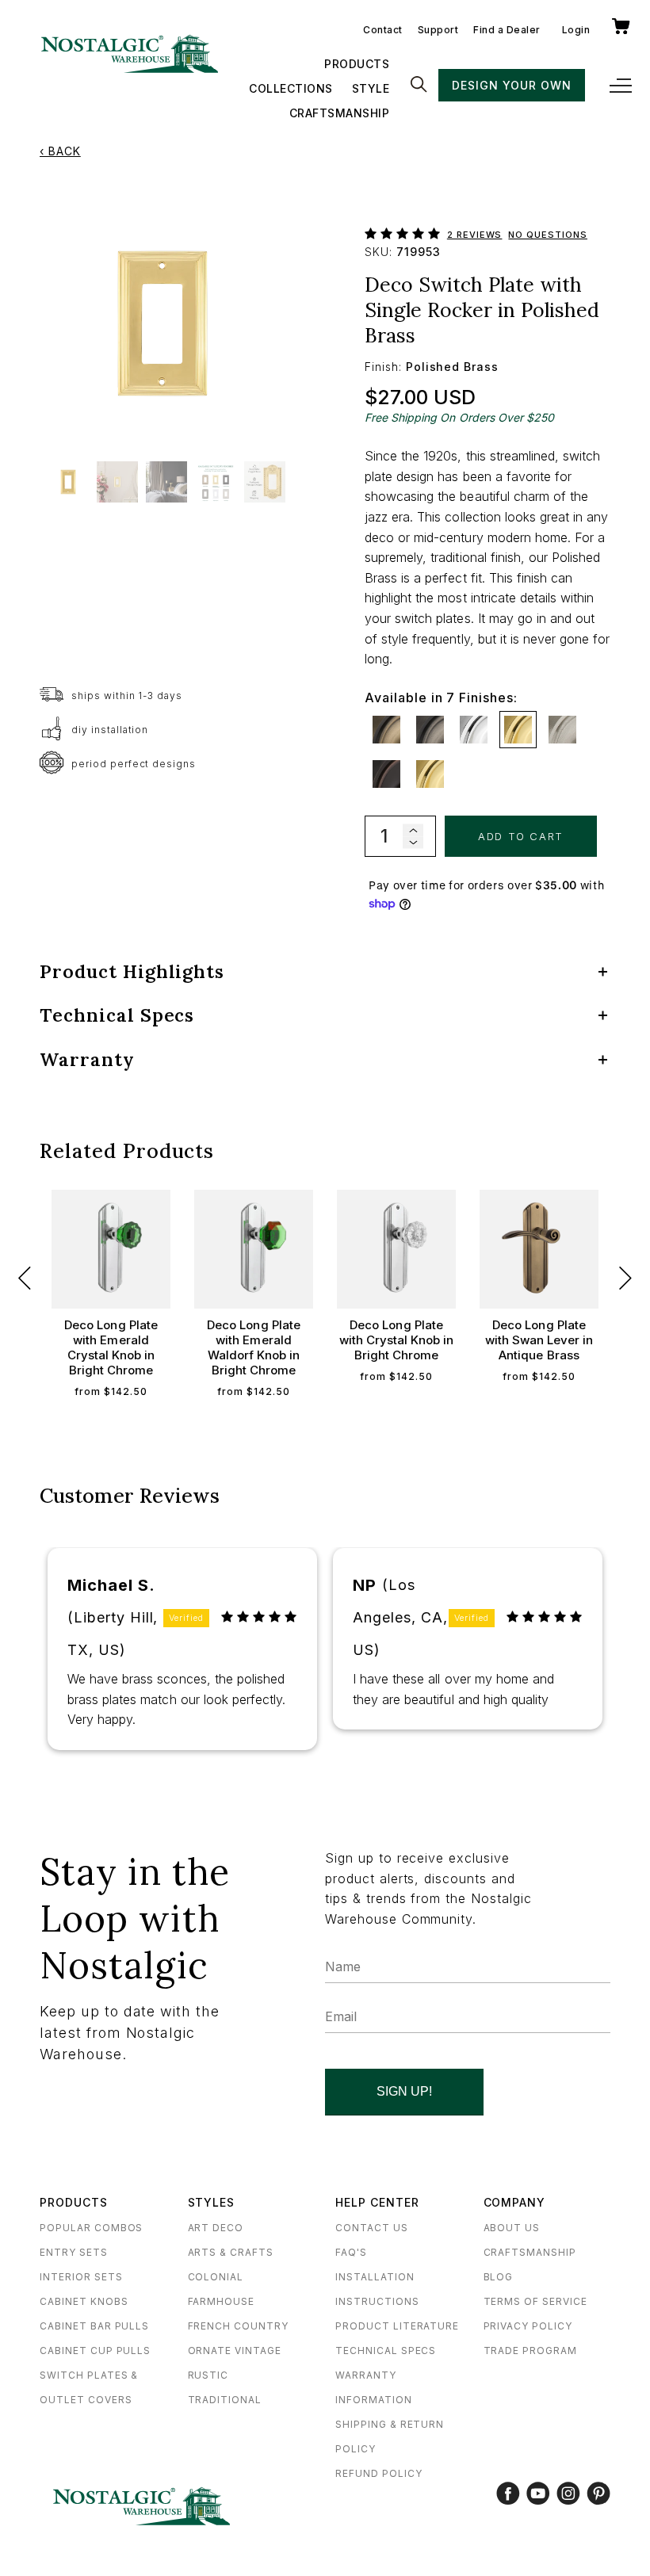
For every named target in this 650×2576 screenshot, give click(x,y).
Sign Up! (404, 2091)
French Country (238, 2326)
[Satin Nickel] (562, 730)
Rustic (208, 2375)
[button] (406, 230)
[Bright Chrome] (474, 730)
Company (515, 2202)
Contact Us (372, 2228)
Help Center (377, 2202)
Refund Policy (379, 2473)
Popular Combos (91, 2228)
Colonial (216, 2277)
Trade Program (530, 2351)
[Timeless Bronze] (386, 774)
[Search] (419, 86)
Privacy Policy (528, 2326)
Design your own (511, 85)
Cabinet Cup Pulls (95, 2351)
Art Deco (216, 2228)
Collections (291, 88)
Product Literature (397, 2326)
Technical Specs (386, 2351)
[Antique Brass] (386, 730)
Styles (212, 2202)
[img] (259, 1617)
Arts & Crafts (231, 2252)
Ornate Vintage (235, 2351)
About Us (512, 2228)
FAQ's (351, 2252)
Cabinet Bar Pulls (94, 2326)
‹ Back (60, 151)
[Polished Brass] (518, 730)
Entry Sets (74, 2252)
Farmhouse (222, 2301)
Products (357, 64)
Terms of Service (535, 2301)
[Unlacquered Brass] (430, 774)
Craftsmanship (340, 113)
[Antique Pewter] (430, 730)
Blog (499, 2277)
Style (371, 88)
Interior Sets (81, 2277)
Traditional (225, 2400)
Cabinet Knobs (84, 2301)
